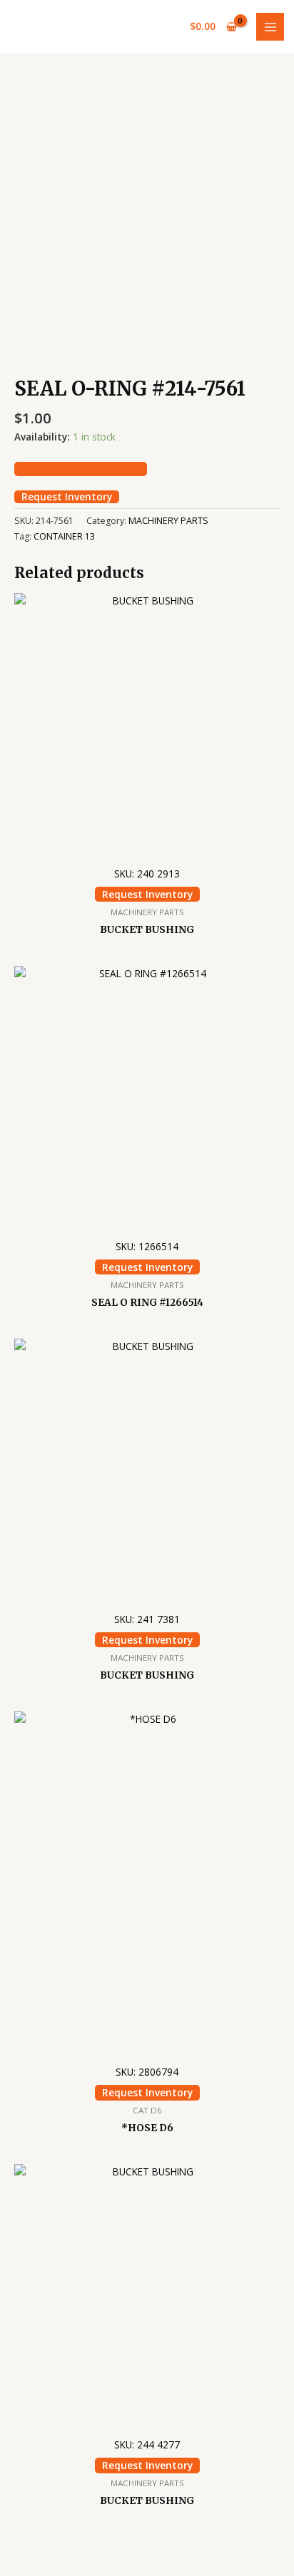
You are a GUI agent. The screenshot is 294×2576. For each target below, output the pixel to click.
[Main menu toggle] (270, 27)
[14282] (81, 469)
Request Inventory (67, 497)
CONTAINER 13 (64, 536)
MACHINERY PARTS (168, 521)
